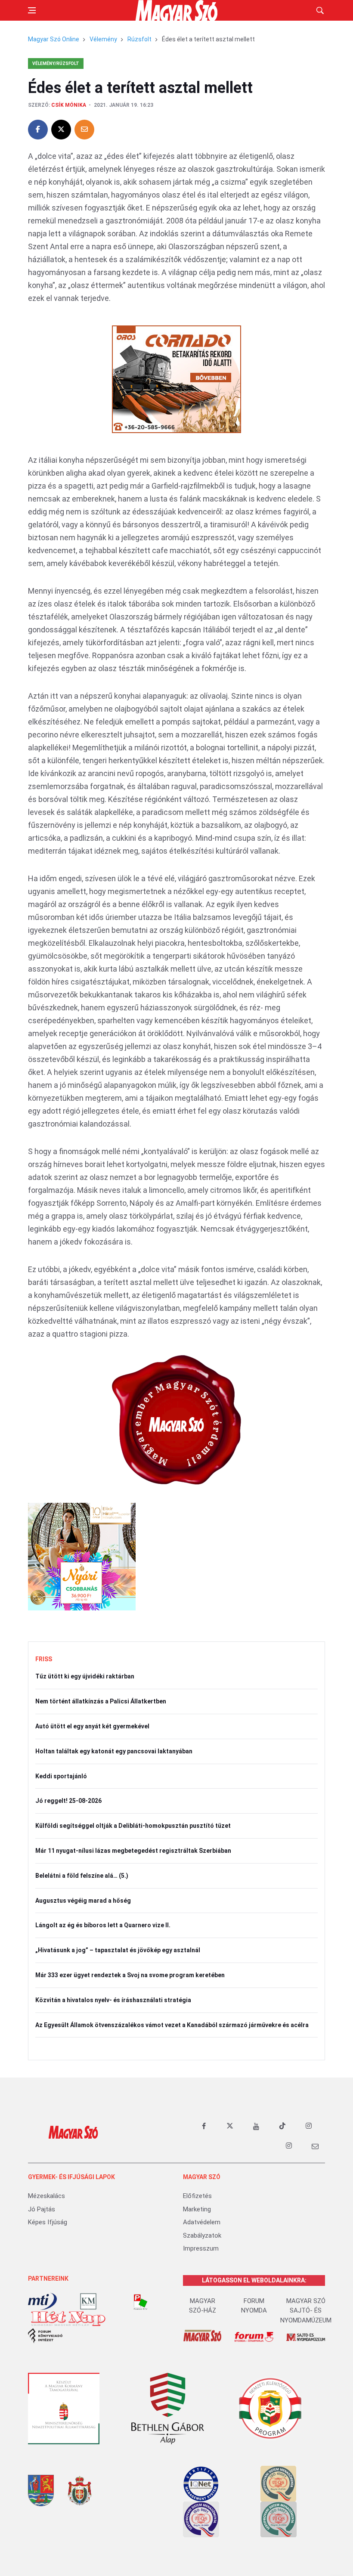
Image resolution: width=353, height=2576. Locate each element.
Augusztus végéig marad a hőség (83, 1901)
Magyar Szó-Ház (203, 2306)
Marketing (197, 2209)
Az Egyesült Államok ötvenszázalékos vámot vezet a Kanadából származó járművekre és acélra (172, 2025)
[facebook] (204, 2126)
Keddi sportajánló (61, 1776)
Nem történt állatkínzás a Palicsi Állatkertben (101, 1701)
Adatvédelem (202, 2222)
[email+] (315, 2146)
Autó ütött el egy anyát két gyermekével (92, 1726)
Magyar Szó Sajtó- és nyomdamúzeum (306, 2311)
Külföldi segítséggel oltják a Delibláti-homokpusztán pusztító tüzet (133, 1826)
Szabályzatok (202, 2235)
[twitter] (230, 2126)
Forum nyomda (254, 2306)
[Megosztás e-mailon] (84, 130)
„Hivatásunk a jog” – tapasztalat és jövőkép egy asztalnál (118, 1950)
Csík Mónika (69, 105)
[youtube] (256, 2126)
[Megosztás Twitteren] (61, 130)
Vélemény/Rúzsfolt (56, 63)
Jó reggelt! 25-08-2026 (68, 1801)
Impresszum (201, 2248)
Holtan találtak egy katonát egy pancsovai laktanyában (114, 1751)
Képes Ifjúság (48, 2222)
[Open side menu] (32, 10)
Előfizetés (197, 2196)
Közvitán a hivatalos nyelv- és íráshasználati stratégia (113, 2000)
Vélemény (103, 39)
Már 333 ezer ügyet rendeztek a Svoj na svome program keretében (130, 1975)
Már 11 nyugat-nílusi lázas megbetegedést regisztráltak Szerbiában (133, 1851)
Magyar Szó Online (54, 39)
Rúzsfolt (139, 39)
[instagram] (309, 2126)
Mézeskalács (46, 2196)
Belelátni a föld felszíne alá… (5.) (82, 1876)
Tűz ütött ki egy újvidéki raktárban (85, 1676)
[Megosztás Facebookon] (38, 130)
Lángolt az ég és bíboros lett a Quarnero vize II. (103, 1925)
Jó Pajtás (42, 2209)
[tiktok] (282, 2126)
